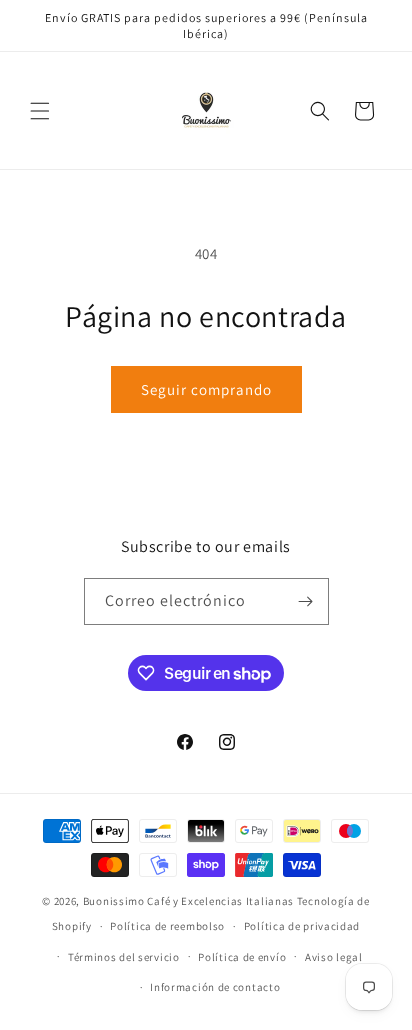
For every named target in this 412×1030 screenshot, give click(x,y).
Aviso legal (334, 957)
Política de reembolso (167, 926)
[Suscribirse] (306, 601)
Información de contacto (215, 987)
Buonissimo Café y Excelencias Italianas (190, 901)
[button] (40, 111)
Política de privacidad (302, 926)
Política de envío (242, 957)
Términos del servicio (124, 957)
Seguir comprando (206, 389)
